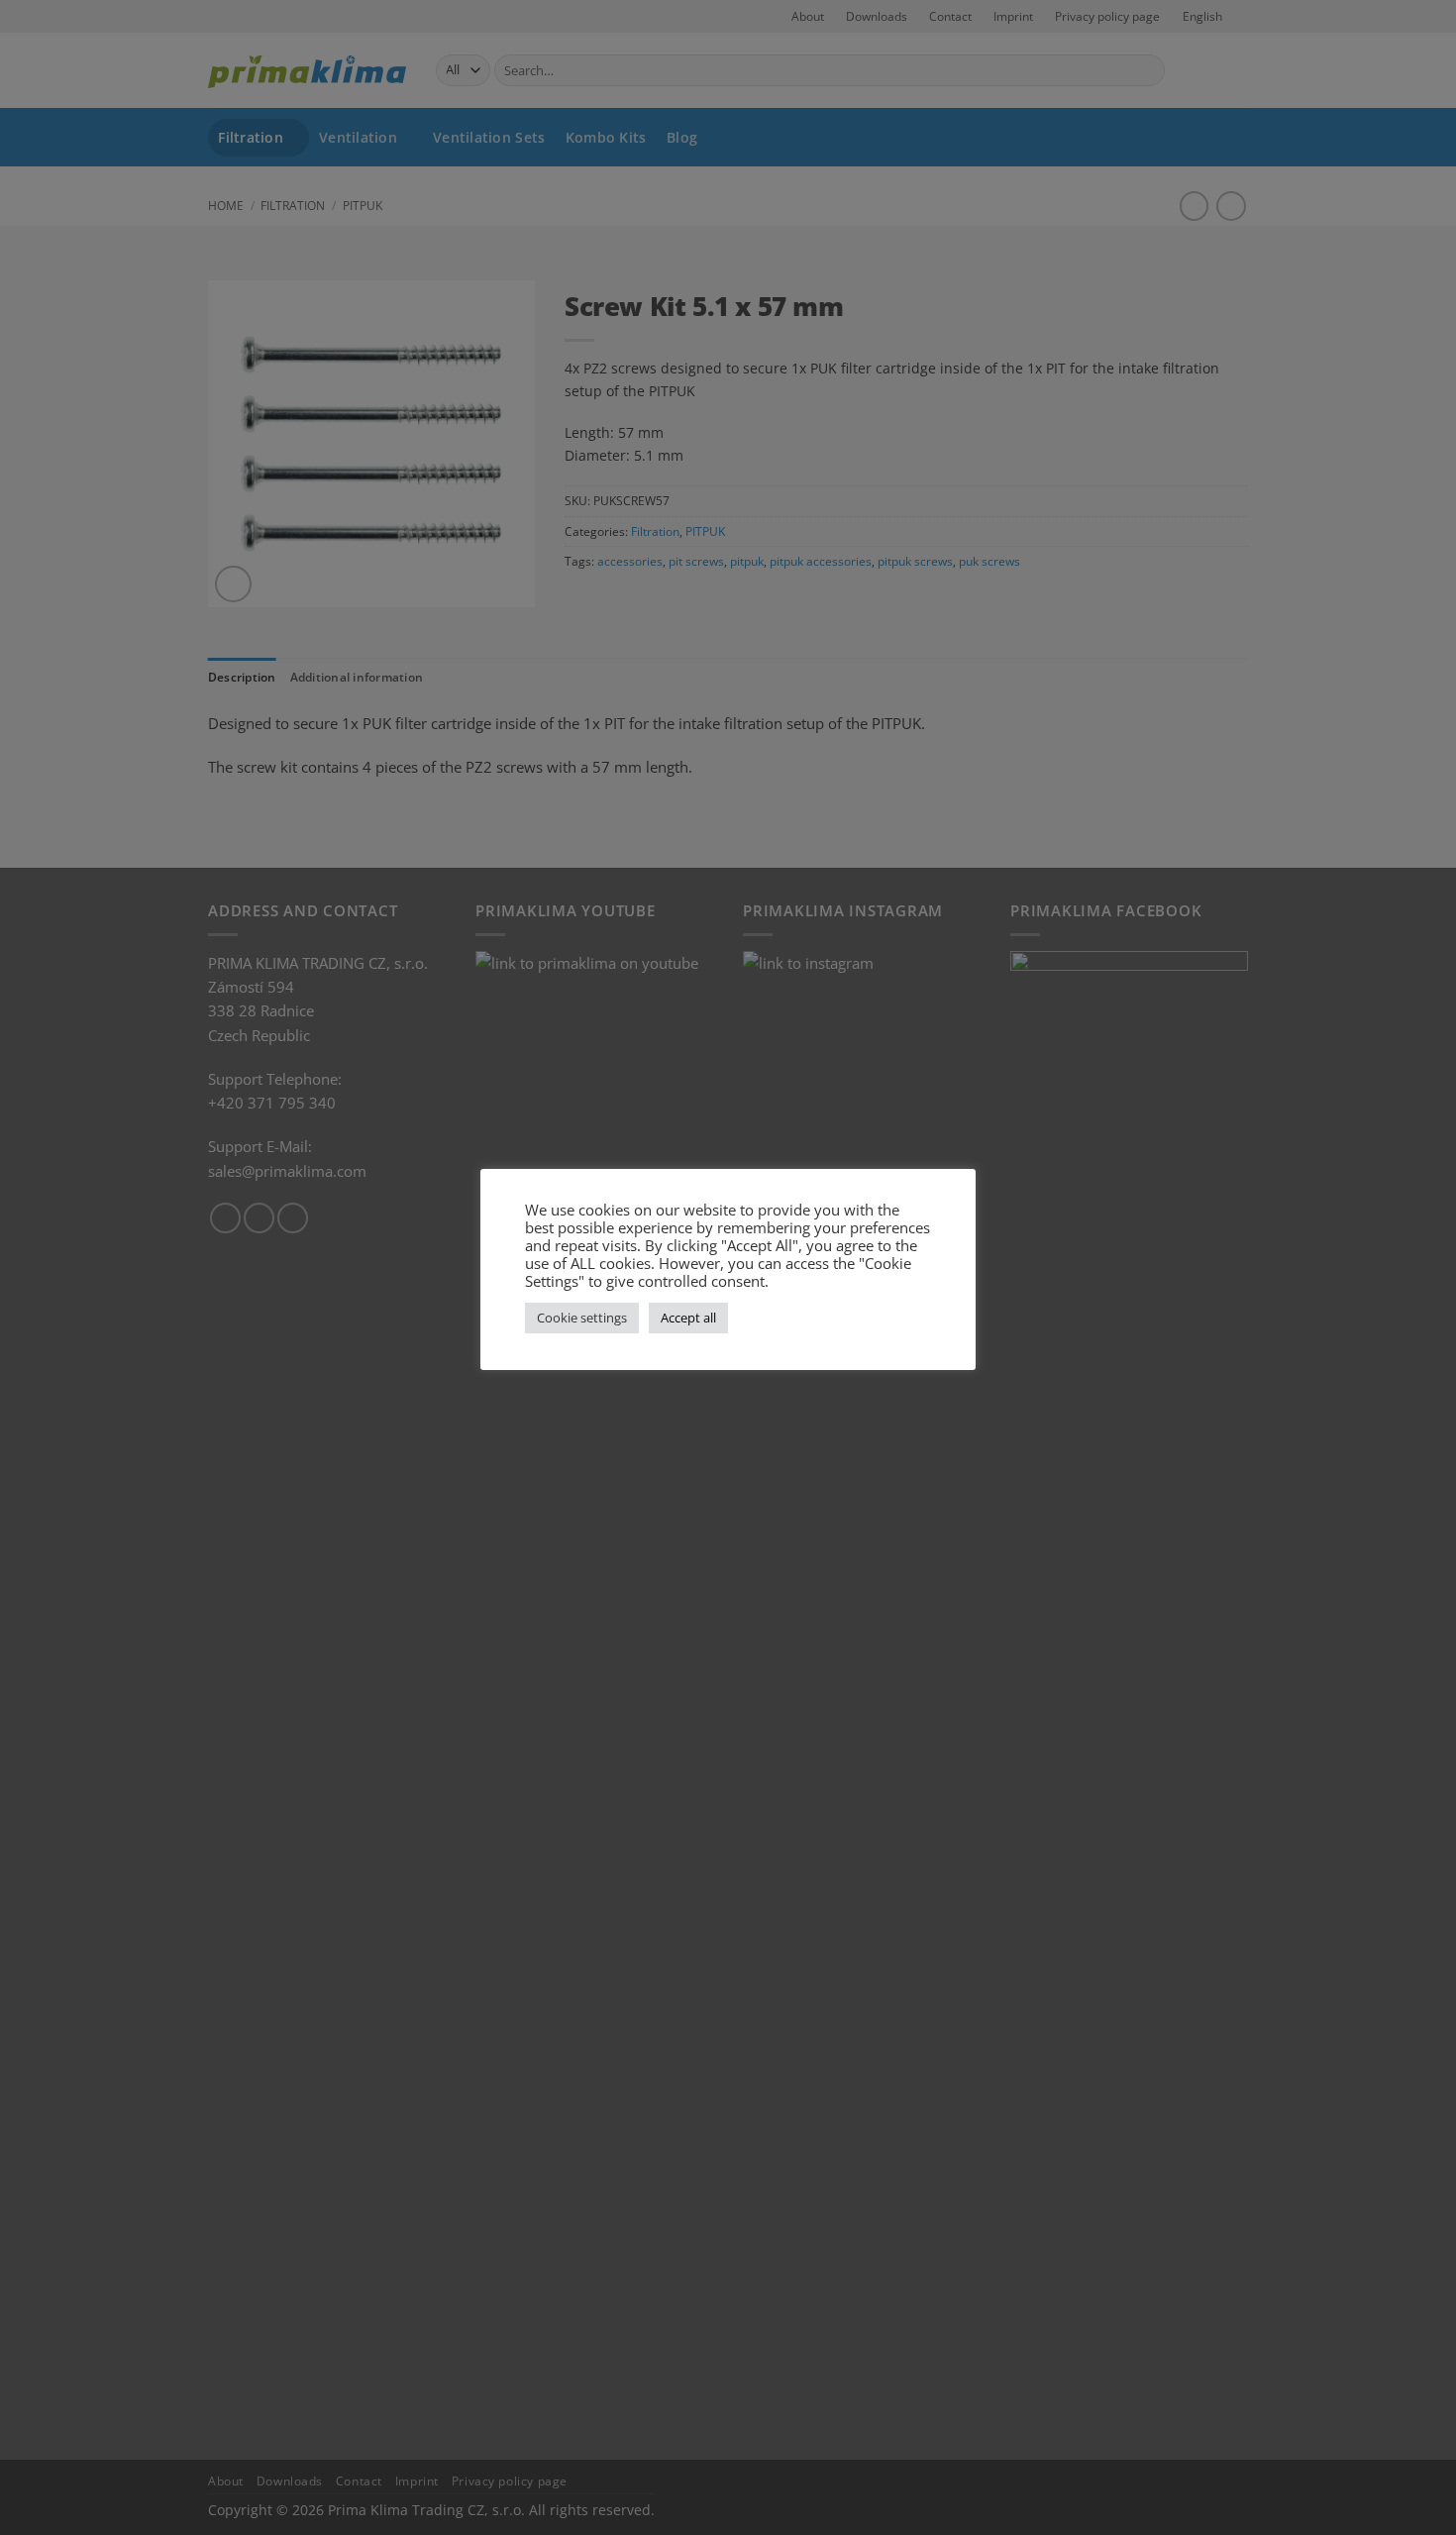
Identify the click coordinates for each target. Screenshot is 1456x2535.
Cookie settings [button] (582, 1318)
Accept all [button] (688, 1318)
